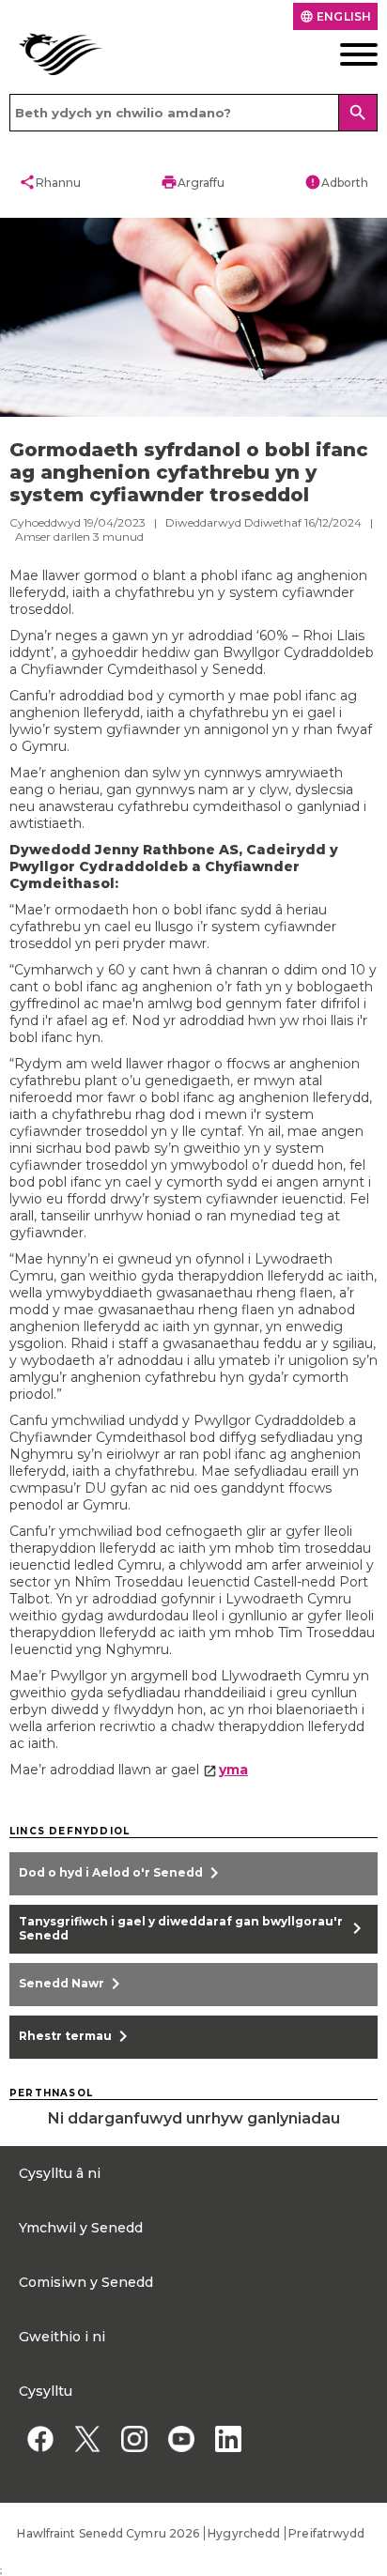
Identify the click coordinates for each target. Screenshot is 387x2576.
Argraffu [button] (193, 182)
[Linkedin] (228, 2439)
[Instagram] (134, 2439)
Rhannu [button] (50, 182)
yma (233, 1770)
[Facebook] (40, 2439)
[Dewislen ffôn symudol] (339, 54)
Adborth (336, 182)
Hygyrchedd (244, 2533)
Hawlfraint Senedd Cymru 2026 (108, 2533)
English (335, 16)
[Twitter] (87, 2439)
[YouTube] (181, 2439)
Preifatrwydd (326, 2533)
